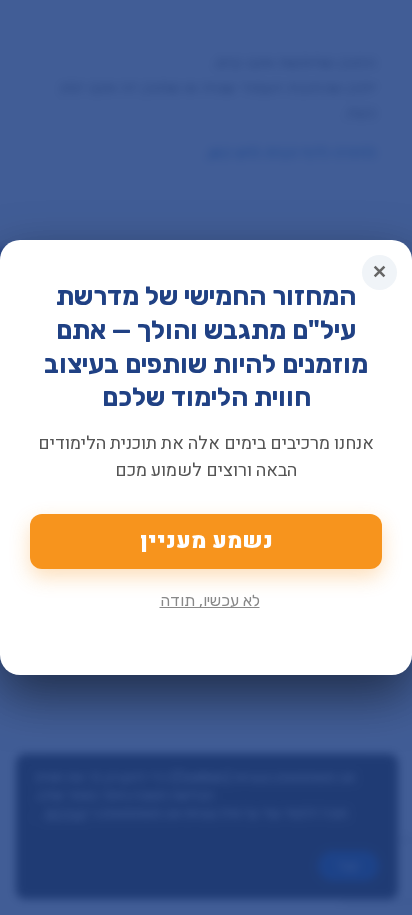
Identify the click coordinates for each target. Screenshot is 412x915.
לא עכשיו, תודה (210, 600)
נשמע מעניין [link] (206, 541)
